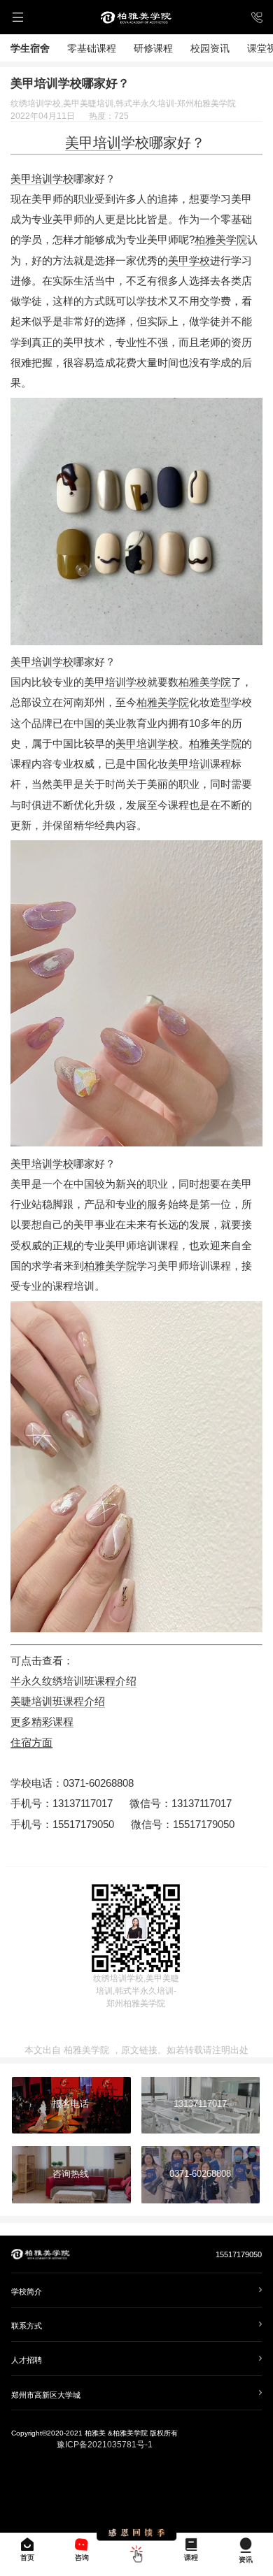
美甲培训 (93, 143)
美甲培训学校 (42, 179)
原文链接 (139, 2050)
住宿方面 (31, 1743)
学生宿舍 (30, 48)
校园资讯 (210, 48)
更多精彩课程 (42, 1722)
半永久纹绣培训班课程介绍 (73, 1681)
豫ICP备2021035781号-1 (105, 2445)
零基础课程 (92, 48)
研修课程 (153, 48)
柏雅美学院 (221, 240)
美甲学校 (189, 261)
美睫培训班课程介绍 (58, 1701)
